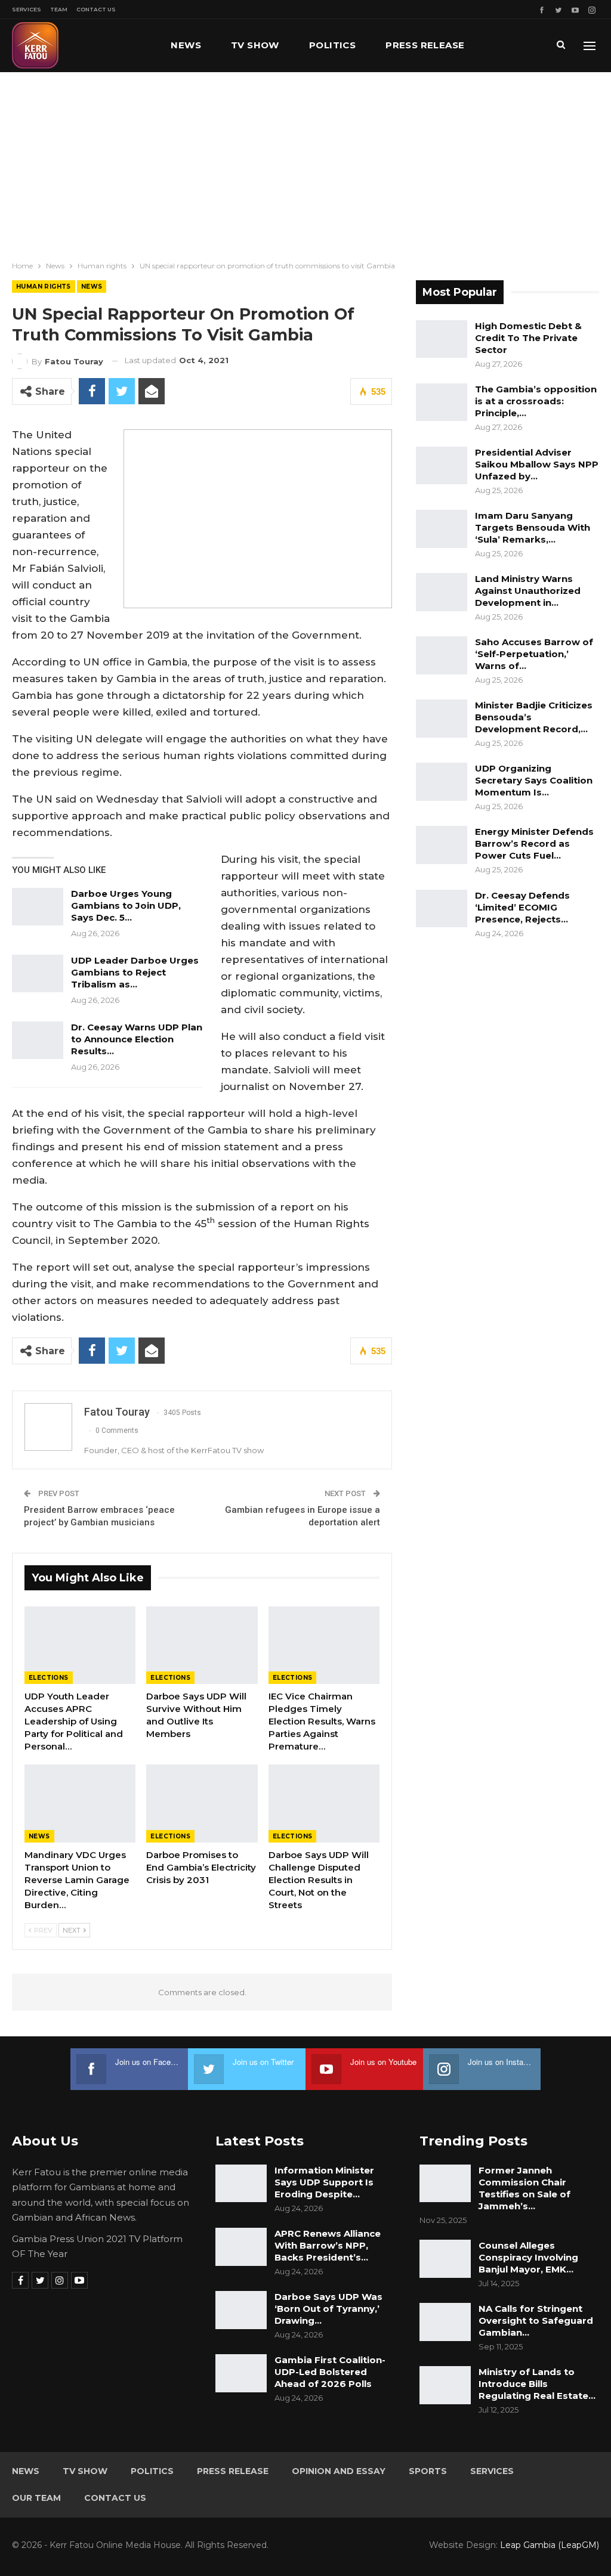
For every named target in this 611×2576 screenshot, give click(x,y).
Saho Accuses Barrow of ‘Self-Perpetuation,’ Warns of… (534, 654)
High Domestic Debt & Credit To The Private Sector (528, 338)
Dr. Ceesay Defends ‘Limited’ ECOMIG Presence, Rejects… (522, 907)
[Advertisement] (305, 162)
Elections (49, 1678)
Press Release (425, 45)
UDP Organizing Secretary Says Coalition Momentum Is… (534, 780)
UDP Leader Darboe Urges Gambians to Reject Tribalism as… (135, 972)
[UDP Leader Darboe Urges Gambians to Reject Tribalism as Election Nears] (38, 974)
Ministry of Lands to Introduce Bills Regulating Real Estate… (537, 2384)
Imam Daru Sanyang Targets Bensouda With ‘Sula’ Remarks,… (533, 527)
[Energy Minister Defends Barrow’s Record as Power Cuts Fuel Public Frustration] (442, 845)
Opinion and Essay (339, 2471)
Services (27, 9)
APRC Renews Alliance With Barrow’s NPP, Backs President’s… (328, 2245)
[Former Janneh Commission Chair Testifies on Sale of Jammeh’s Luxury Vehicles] (445, 2184)
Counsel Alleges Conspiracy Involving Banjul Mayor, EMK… (528, 2257)
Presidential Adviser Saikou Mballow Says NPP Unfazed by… (537, 464)
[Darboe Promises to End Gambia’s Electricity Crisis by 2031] (202, 1803)
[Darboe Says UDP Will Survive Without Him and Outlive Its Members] (202, 1645)
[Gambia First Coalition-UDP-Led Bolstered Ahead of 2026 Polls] (241, 2373)
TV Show (255, 45)
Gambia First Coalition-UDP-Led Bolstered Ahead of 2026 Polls (330, 2372)
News (186, 45)
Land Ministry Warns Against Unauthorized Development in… (528, 591)
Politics (332, 45)
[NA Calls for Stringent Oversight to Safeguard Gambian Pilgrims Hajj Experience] (445, 2322)
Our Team (36, 2498)
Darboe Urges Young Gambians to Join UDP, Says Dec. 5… (126, 905)
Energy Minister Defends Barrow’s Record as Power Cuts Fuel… (534, 843)
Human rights (44, 287)
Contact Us (96, 9)
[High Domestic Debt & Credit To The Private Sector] (442, 339)
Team (59, 9)
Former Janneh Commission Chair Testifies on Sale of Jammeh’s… (524, 2188)
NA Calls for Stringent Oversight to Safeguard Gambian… (536, 2320)
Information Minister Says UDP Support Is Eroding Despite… (324, 2182)
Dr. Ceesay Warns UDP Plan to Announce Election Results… (137, 1039)
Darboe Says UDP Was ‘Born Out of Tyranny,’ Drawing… (328, 2309)
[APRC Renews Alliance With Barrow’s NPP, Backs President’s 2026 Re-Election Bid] (241, 2247)
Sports (428, 2471)
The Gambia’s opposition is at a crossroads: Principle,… (536, 401)
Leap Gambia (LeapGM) (550, 2545)
